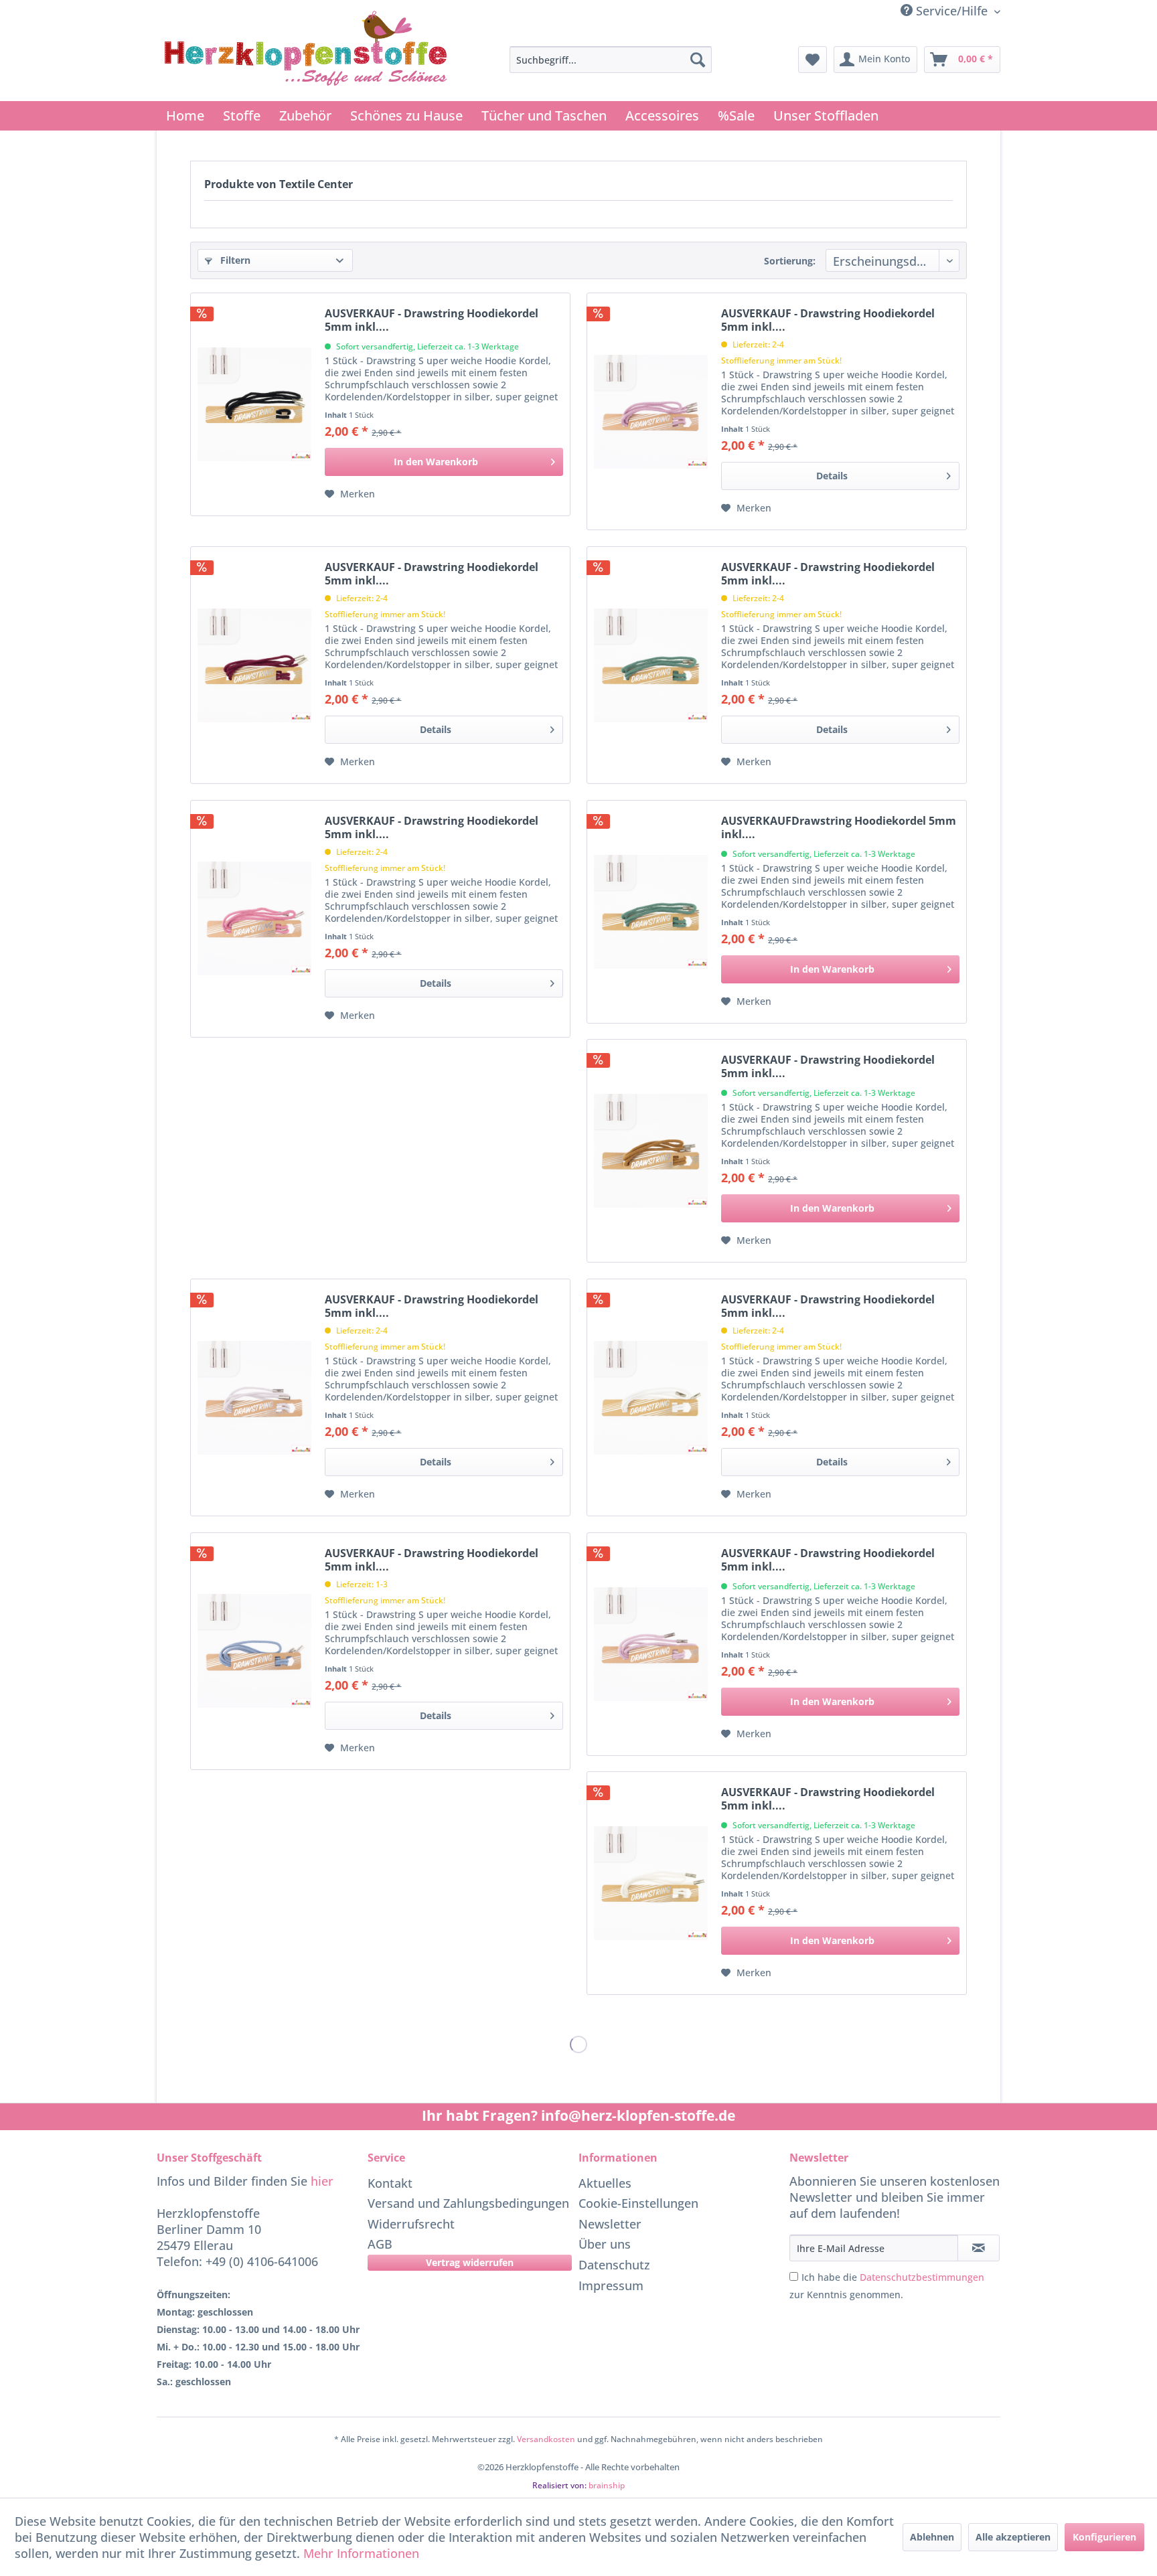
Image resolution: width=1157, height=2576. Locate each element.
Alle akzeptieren (1013, 2537)
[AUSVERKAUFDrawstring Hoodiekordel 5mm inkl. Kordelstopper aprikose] (651, 912)
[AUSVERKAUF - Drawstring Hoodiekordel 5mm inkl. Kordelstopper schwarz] (254, 404)
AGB (380, 2244)
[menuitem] (611, 60)
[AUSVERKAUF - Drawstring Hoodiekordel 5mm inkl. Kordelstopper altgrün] (651, 665)
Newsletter (610, 2224)
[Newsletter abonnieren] (979, 2248)
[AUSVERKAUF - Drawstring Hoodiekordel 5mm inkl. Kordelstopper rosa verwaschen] (651, 1644)
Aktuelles (605, 2183)
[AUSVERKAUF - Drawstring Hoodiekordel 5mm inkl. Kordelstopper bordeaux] (254, 665)
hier (322, 2181)
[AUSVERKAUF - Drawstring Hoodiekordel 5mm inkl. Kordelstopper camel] (651, 1151)
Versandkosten (546, 2439)
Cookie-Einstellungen (638, 2203)
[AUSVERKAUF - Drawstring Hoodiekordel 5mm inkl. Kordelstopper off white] (651, 1883)
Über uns (605, 2244)
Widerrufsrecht (411, 2224)
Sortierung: (790, 261)
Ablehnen (932, 2537)
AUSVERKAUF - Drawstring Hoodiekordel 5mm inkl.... (432, 320)
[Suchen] (698, 60)
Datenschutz (614, 2265)
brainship (607, 2485)
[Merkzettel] (813, 60)
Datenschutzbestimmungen (922, 2277)
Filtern (234, 260)
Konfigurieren (1104, 2537)
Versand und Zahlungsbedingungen (468, 2203)
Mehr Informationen (361, 2553)
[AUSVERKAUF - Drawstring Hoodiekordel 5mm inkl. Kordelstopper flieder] (651, 411)
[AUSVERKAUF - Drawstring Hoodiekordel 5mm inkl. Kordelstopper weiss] (651, 1397)
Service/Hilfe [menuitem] (952, 11)
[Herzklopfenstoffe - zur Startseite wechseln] (306, 52)
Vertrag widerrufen (470, 2262)
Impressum (611, 2285)
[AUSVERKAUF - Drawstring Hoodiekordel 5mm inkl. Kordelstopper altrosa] (254, 919)
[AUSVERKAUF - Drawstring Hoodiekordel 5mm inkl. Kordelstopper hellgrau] (254, 1397)
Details (832, 476)
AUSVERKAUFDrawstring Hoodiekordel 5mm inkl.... (839, 827)
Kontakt (390, 2183)
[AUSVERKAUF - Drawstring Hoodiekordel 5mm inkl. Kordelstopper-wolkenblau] (254, 1651)
